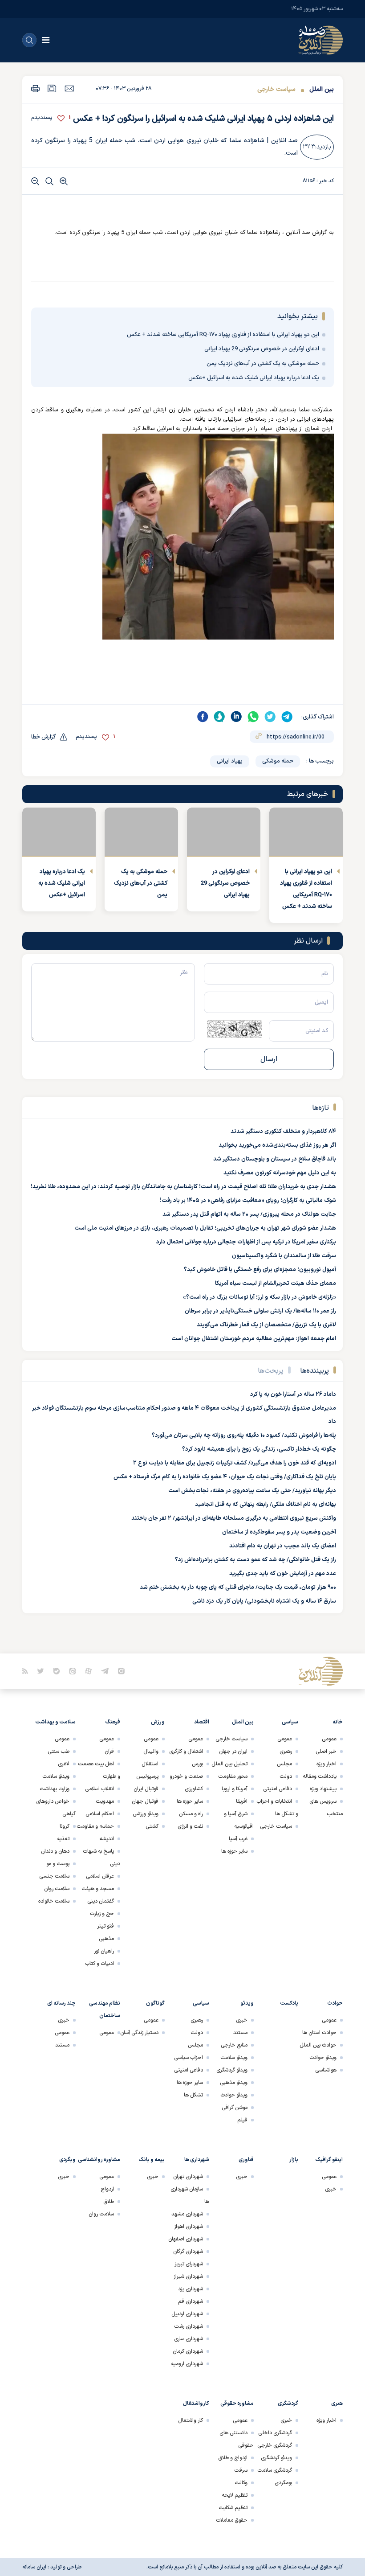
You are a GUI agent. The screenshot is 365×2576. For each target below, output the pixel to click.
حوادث (335, 2003)
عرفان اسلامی (100, 1876)
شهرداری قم (191, 2301)
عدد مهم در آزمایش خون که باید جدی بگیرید (283, 1574)
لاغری (64, 1764)
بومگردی (283, 2483)
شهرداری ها (197, 2160)
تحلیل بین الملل (229, 1764)
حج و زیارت (102, 1914)
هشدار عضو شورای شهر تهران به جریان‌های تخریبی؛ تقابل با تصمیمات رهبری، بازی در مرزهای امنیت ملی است (205, 1228)
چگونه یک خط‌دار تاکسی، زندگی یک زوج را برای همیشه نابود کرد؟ (259, 1449)
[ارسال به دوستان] (69, 88)
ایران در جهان (233, 1752)
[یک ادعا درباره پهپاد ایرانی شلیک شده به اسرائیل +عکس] (59, 832)
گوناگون (155, 2003)
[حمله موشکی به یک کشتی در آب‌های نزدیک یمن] (141, 832)
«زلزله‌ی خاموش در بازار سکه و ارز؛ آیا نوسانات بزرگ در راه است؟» (260, 1297)
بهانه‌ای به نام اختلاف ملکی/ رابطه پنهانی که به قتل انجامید (266, 1505)
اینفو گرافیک (329, 2160)
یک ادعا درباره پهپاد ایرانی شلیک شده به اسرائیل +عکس (254, 378)
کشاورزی (194, 1789)
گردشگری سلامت (275, 2470)
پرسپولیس (147, 1776)
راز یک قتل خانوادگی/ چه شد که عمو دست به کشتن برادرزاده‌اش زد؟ (255, 1560)
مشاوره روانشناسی (99, 2160)
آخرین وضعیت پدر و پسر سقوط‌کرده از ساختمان (279, 1532)
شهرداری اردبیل (187, 2314)
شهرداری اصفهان (186, 2239)
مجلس (284, 1764)
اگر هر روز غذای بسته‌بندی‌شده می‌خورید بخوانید (277, 1145)
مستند (240, 2033)
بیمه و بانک (152, 2160)
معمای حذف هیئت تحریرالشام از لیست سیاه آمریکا (276, 1284)
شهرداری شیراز (188, 2277)
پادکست (289, 2003)
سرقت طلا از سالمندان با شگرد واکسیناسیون (284, 1256)
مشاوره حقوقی (237, 2404)
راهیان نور (104, 1951)
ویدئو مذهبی (234, 2083)
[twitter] (270, 717)
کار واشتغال (191, 2420)
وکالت (241, 2483)
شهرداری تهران (188, 2177)
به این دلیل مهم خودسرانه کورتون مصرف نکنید (280, 1173)
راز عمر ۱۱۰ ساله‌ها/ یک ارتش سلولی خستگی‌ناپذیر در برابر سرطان (260, 1311)
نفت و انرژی (190, 1826)
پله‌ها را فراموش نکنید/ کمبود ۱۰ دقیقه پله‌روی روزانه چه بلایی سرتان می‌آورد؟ (244, 1436)
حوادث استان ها (319, 2033)
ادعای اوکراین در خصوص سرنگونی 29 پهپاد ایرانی (262, 349)
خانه (338, 1722)
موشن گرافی (235, 2108)
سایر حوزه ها (234, 1851)
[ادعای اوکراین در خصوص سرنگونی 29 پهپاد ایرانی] (224, 832)
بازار (294, 2160)
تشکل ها (193, 2095)
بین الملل (322, 89)
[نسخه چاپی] (35, 88)
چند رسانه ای (61, 2003)
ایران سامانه (34, 2567)
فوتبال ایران (146, 1789)
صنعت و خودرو (186, 1776)
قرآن (109, 1752)
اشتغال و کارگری (186, 1752)
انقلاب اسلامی (99, 1789)
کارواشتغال (196, 2404)
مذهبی (106, 1939)
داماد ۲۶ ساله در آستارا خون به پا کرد (293, 1395)
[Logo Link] (320, 40)
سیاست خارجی (276, 89)
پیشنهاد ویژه (323, 1789)
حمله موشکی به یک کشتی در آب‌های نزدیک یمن (263, 364)
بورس (197, 1764)
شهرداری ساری (189, 2339)
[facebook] (203, 717)
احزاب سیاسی (189, 2058)
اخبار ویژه (326, 1764)
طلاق (109, 2202)
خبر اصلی (326, 1752)
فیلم (242, 2120)
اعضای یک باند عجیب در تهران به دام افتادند (283, 1546)
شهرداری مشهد (187, 2214)
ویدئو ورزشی (146, 1814)
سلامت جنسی (54, 1876)
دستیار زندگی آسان (139, 2033)
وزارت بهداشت (55, 1789)
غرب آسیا (238, 1839)
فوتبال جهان (145, 1801)
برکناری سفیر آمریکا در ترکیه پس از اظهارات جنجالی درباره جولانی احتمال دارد (246, 1242)
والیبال (151, 1752)
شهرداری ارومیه (187, 2364)
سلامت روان (57, 1889)
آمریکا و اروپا (235, 1789)
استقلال (150, 1764)
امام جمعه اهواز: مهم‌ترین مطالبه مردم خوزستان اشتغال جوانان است (254, 1339)
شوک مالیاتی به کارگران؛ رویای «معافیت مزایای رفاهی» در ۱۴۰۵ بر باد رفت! (248, 1201)
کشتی (152, 1826)
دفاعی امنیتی (278, 1789)
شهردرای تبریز (189, 2264)
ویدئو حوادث (323, 2058)
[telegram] (287, 717)
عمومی (329, 1739)
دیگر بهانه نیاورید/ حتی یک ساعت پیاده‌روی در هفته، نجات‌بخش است (252, 1491)
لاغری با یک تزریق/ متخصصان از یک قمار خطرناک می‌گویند (266, 1325)
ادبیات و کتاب (99, 1964)
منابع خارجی (234, 2045)
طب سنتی (59, 1752)
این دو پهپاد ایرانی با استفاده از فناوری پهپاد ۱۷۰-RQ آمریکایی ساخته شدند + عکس (223, 335)
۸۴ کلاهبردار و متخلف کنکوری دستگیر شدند (283, 1132)
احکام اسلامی (100, 1814)
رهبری (286, 1752)
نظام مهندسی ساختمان (105, 2010)
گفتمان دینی (101, 1901)
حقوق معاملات (232, 2520)
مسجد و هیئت (98, 1889)
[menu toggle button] (46, 40)
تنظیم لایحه (235, 2495)
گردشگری (288, 2404)
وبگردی (67, 2160)
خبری (242, 2020)
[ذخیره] (52, 88)
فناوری (246, 2160)
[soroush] (219, 717)
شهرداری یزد (191, 2289)
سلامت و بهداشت (55, 1722)
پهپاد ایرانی (230, 761)
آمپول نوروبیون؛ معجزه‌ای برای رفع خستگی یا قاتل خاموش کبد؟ (260, 1270)
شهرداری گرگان (188, 2252)
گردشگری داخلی (275, 2433)
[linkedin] (236, 717)
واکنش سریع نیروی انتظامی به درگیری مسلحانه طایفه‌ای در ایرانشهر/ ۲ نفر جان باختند (234, 1518)
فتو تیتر (105, 1926)
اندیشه (107, 1839)
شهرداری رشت (189, 2326)
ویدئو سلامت (56, 1776)
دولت (286, 1776)
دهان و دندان (55, 1851)
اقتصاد (202, 1722)
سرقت (241, 2470)
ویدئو (247, 2003)
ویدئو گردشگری (232, 2070)
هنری (337, 2404)
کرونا (65, 1826)
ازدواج (107, 2189)
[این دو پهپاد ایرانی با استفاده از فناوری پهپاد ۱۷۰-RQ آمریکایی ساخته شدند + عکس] (306, 832)
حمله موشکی (278, 761)
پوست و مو (58, 1864)
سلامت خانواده (54, 1901)
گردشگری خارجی (275, 2445)
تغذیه (63, 1839)
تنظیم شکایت (233, 2508)
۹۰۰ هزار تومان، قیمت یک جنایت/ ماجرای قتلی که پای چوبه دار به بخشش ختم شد (238, 1587)
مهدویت (105, 1801)
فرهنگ (113, 1722)
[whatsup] (253, 717)
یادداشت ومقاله (320, 1776)
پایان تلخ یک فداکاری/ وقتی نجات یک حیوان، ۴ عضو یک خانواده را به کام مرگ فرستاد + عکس (225, 1477)
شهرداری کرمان (188, 2351)
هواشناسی (326, 2070)
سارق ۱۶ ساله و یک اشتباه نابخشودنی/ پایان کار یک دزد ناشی (264, 1601)
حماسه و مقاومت (95, 1826)
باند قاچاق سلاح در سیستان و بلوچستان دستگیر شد (275, 1159)
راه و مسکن (191, 1814)
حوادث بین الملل (318, 2045)
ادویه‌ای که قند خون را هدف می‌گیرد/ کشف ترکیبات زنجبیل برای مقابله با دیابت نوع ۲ (235, 1463)
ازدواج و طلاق (233, 2458)
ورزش (158, 1722)
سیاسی (290, 1722)
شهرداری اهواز (189, 2227)
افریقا (242, 1801)
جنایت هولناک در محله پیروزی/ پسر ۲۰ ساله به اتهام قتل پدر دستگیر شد (249, 1214)
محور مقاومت (233, 1776)
